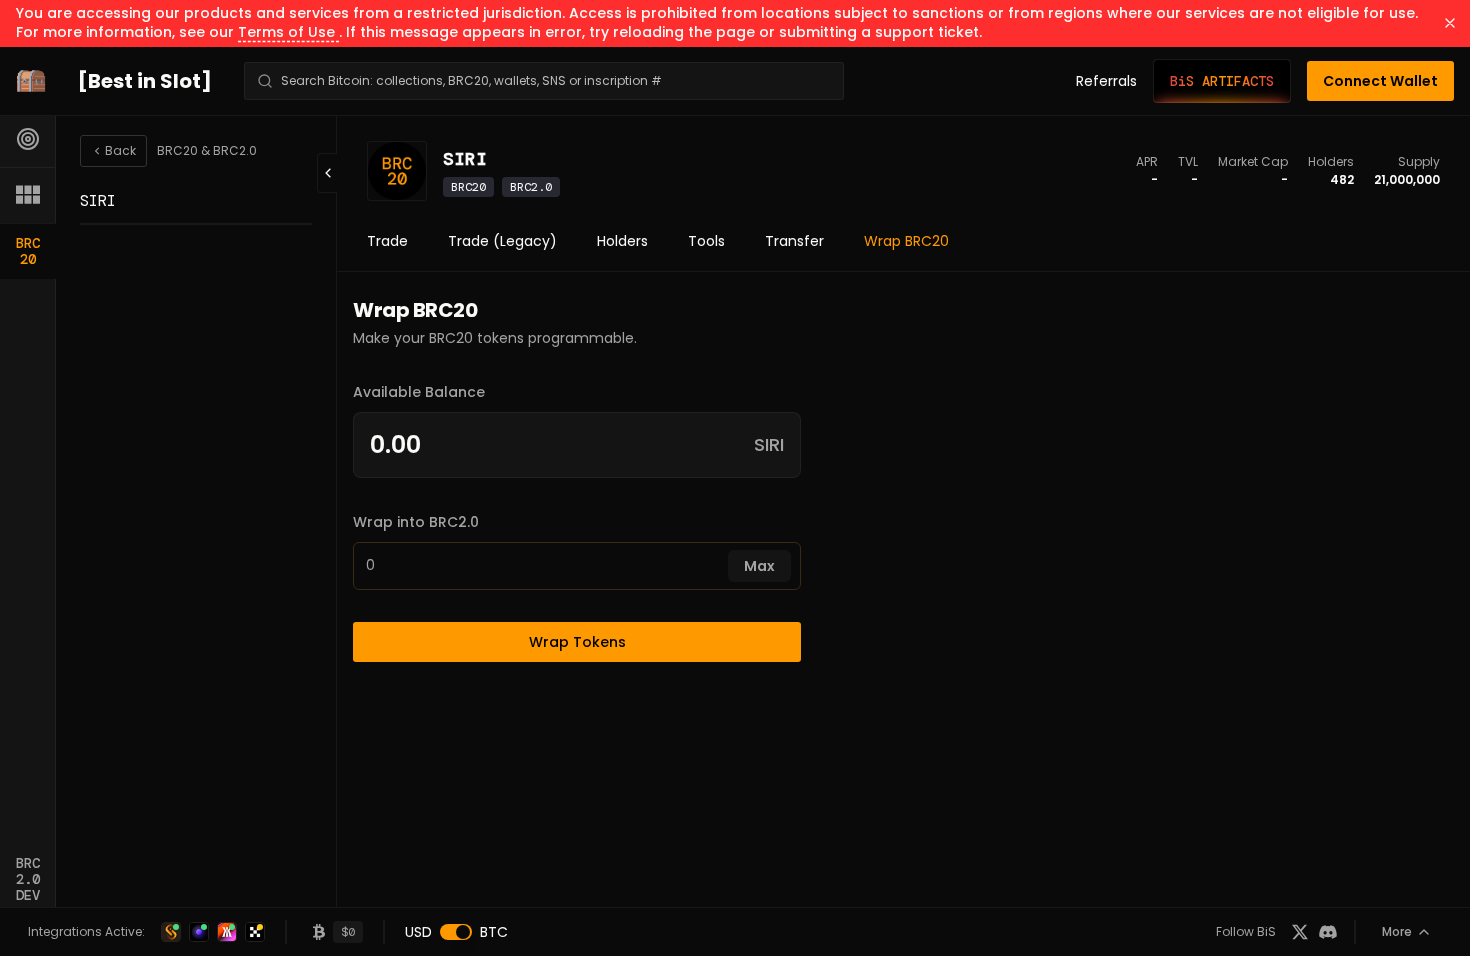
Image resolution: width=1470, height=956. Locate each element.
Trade (387, 241)
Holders (622, 241)
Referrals (1106, 81)
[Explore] (28, 139)
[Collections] (28, 195)
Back (120, 150)
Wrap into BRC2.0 (416, 522)
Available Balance (419, 392)
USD (418, 932)
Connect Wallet (1380, 81)
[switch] (456, 932)
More (1397, 931)
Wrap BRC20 (906, 241)
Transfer (794, 241)
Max (759, 566)
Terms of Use (288, 32)
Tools (706, 241)
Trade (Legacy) (502, 241)
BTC (494, 932)
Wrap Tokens (577, 642)
